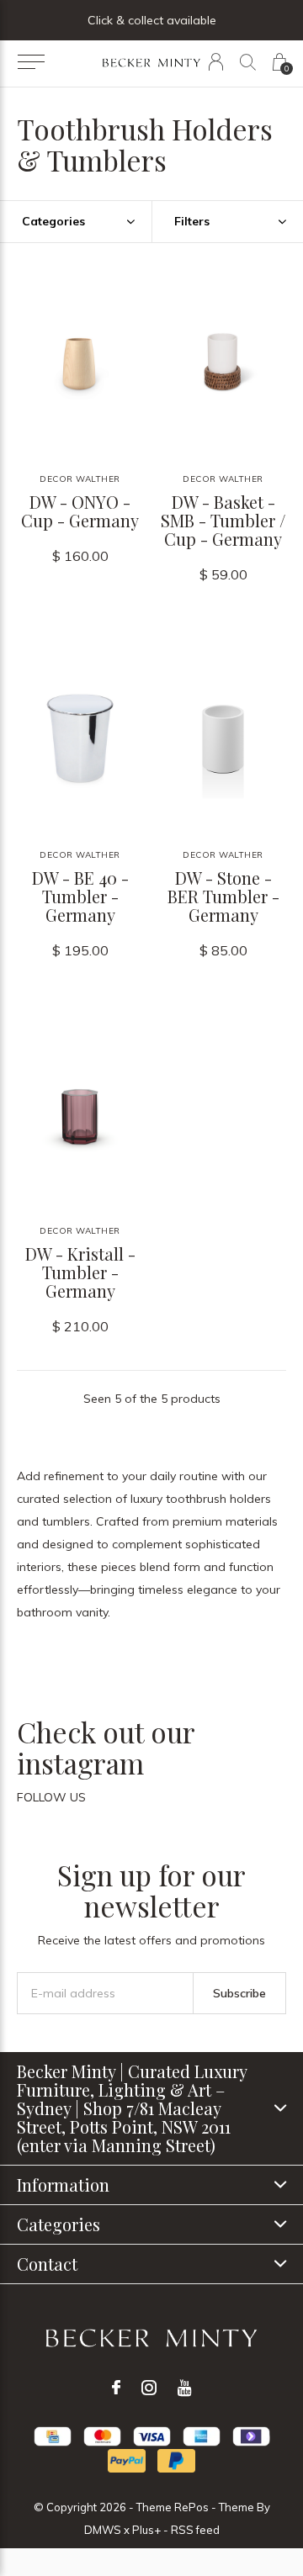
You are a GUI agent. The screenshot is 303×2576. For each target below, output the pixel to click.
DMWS (103, 2530)
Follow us (51, 1797)
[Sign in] (216, 62)
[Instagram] (149, 2388)
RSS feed (195, 2530)
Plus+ (146, 2530)
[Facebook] (116, 2388)
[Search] (248, 62)
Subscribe (239, 1993)
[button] (31, 62)
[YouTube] (185, 2388)
